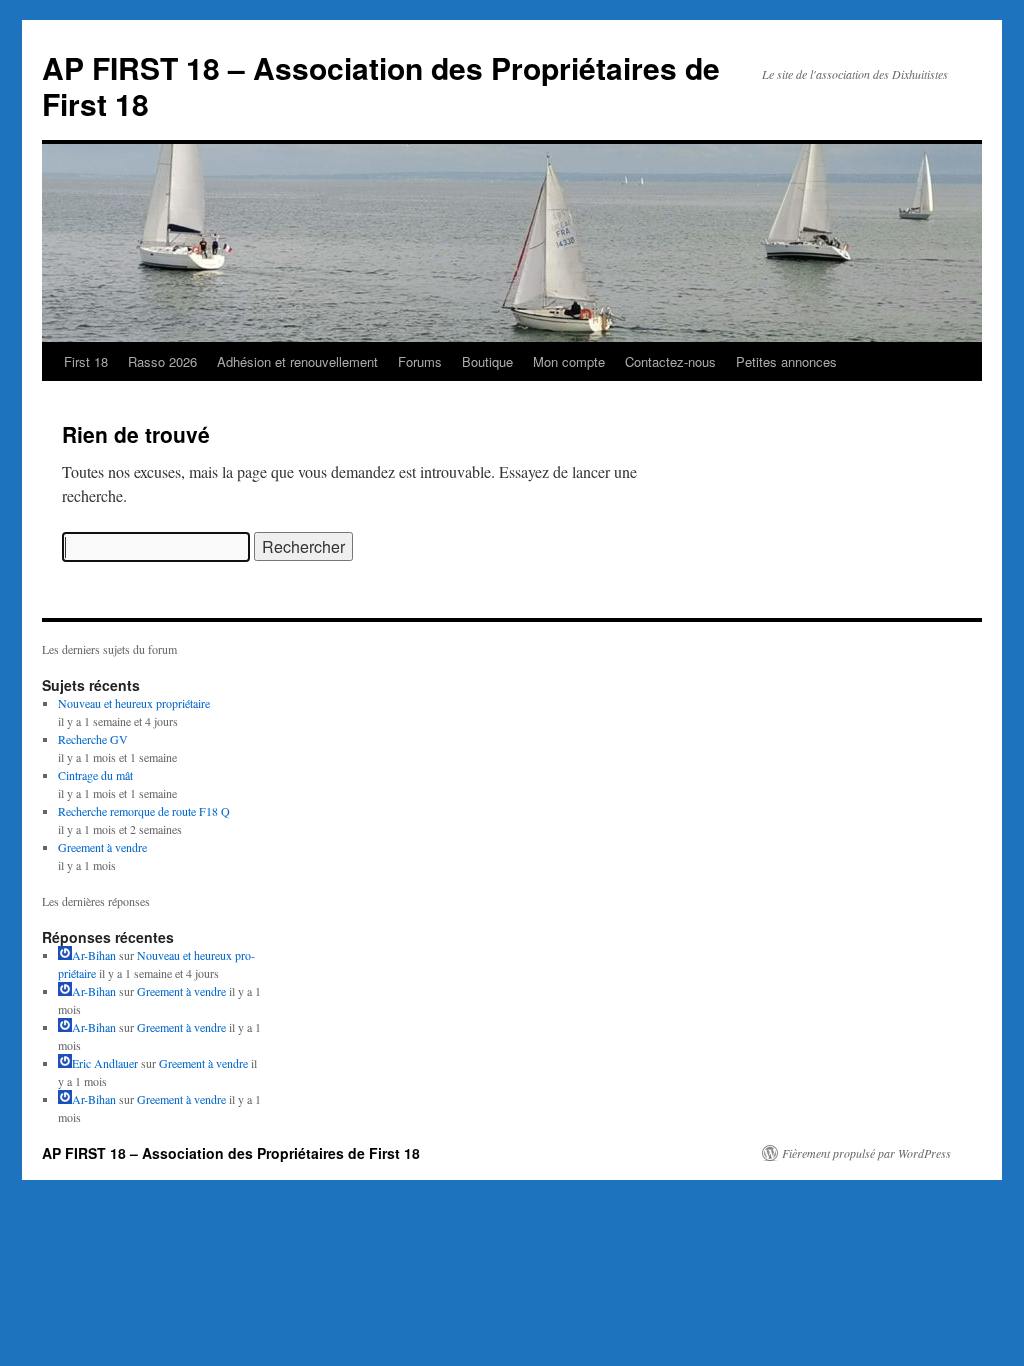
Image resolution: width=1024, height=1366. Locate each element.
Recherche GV (93, 739)
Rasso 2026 (162, 361)
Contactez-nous (670, 361)
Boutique (487, 361)
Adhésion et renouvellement (297, 361)
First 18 (86, 361)
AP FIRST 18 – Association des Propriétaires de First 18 (381, 85)
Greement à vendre (102, 847)
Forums (420, 361)
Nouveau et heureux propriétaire (134, 703)
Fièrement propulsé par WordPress (866, 1153)
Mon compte (569, 361)
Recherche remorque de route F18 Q (144, 811)
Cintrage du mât (95, 775)
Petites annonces (786, 361)
